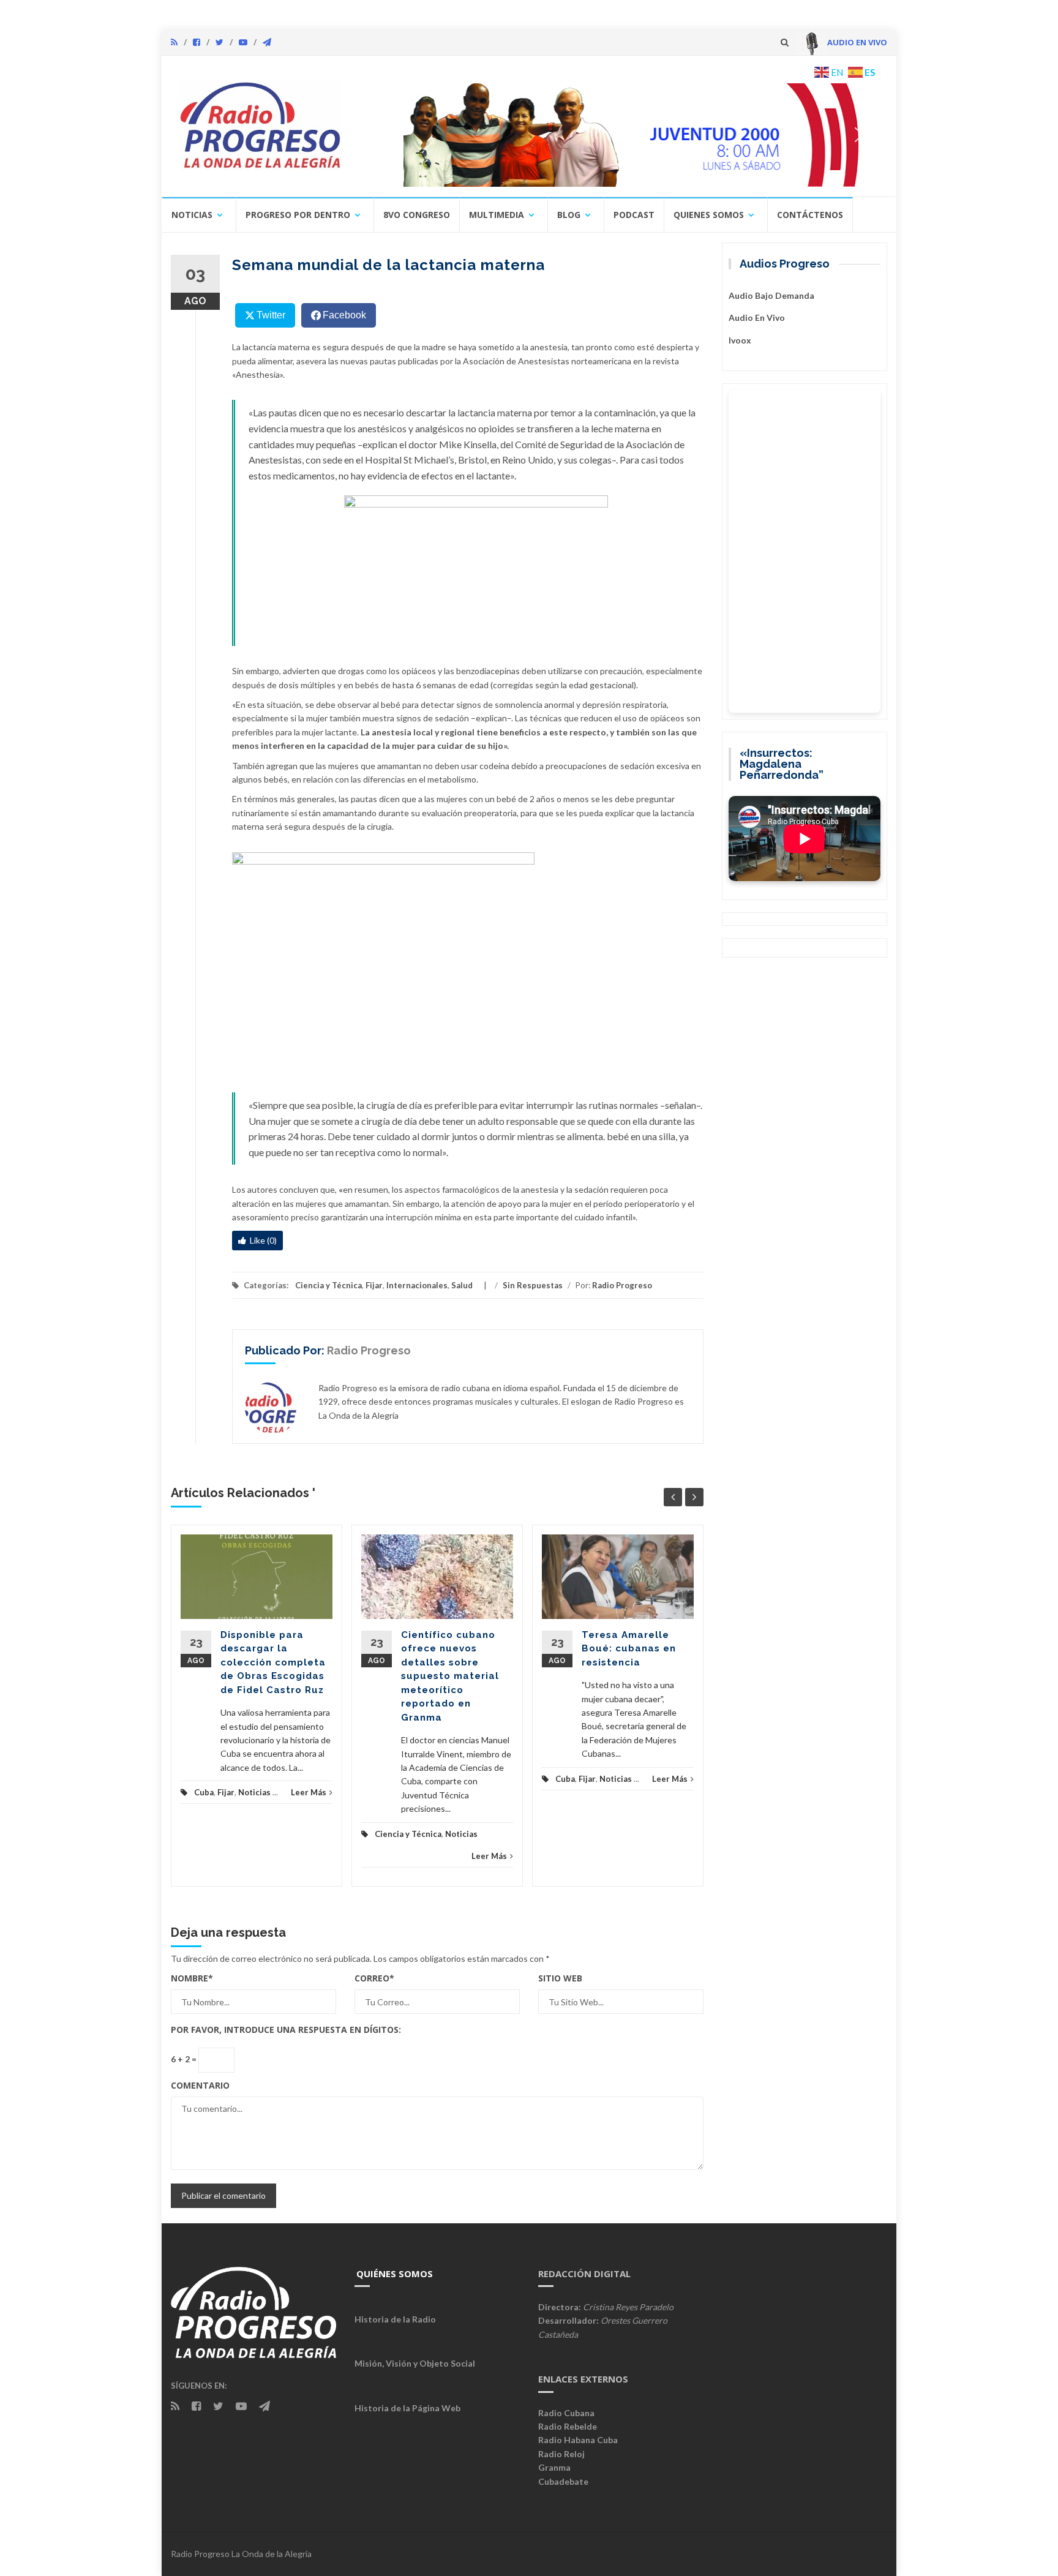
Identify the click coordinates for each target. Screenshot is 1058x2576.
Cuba (204, 1792)
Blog (569, 215)
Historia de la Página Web (407, 2408)
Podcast (634, 215)
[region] (619, 135)
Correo (374, 1978)
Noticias (192, 215)
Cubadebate (563, 2481)
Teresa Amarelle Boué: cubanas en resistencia (629, 1649)
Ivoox (740, 340)
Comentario (200, 2085)
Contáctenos (810, 215)
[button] (619, 135)
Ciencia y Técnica (328, 1285)
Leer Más (309, 1792)
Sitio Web (560, 1978)
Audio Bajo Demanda (771, 295)
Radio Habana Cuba (578, 2440)
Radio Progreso (622, 1285)
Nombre (192, 1978)
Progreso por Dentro (298, 215)
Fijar (374, 1285)
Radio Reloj (561, 2454)
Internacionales (417, 1285)
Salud (462, 1285)
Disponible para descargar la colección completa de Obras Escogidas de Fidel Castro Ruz (273, 1662)
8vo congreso (417, 215)
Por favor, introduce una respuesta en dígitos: (286, 2030)
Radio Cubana (566, 2413)
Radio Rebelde (568, 2426)
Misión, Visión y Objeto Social (415, 2363)
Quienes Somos (709, 215)
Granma (554, 2467)
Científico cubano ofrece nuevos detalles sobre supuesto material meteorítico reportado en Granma (450, 1676)
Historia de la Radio (395, 2319)
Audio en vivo (757, 317)
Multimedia (497, 215)
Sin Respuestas (533, 1285)
